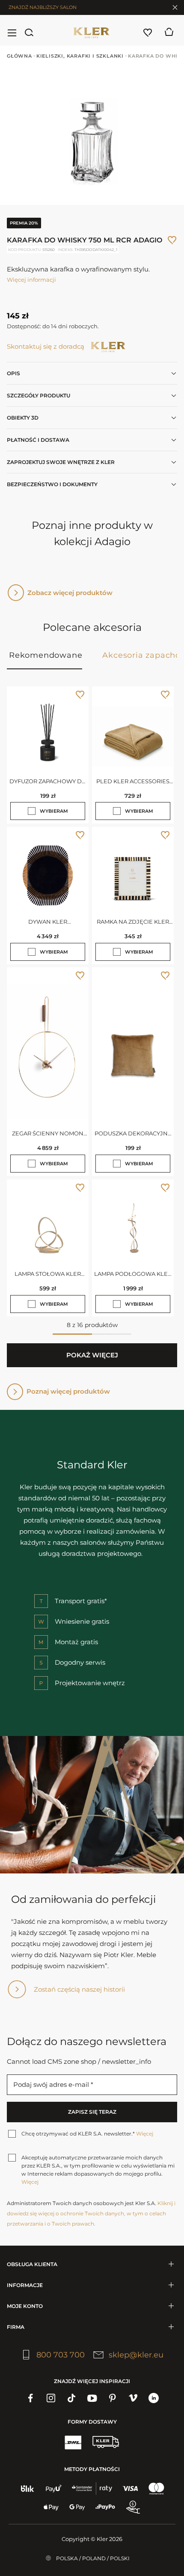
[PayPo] (105, 2507)
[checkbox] (32, 811)
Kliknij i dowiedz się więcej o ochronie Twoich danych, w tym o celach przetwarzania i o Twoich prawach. (91, 2213)
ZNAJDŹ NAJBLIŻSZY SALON (43, 7)
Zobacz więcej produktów (70, 593)
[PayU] (54, 2488)
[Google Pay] (77, 2507)
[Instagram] (51, 2398)
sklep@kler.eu (136, 2355)
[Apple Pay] (51, 2507)
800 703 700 (61, 2355)
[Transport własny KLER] (106, 2442)
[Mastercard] (156, 2488)
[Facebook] (30, 2398)
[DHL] (73, 2442)
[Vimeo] (133, 2398)
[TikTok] (71, 2398)
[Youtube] (92, 2398)
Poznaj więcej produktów (68, 1391)
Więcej (145, 2134)
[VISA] (130, 2488)
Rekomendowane (46, 655)
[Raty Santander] (92, 2488)
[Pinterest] (113, 2398)
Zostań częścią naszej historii (79, 1989)
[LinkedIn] (154, 2398)
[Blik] (28, 2488)
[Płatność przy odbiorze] (133, 2507)
